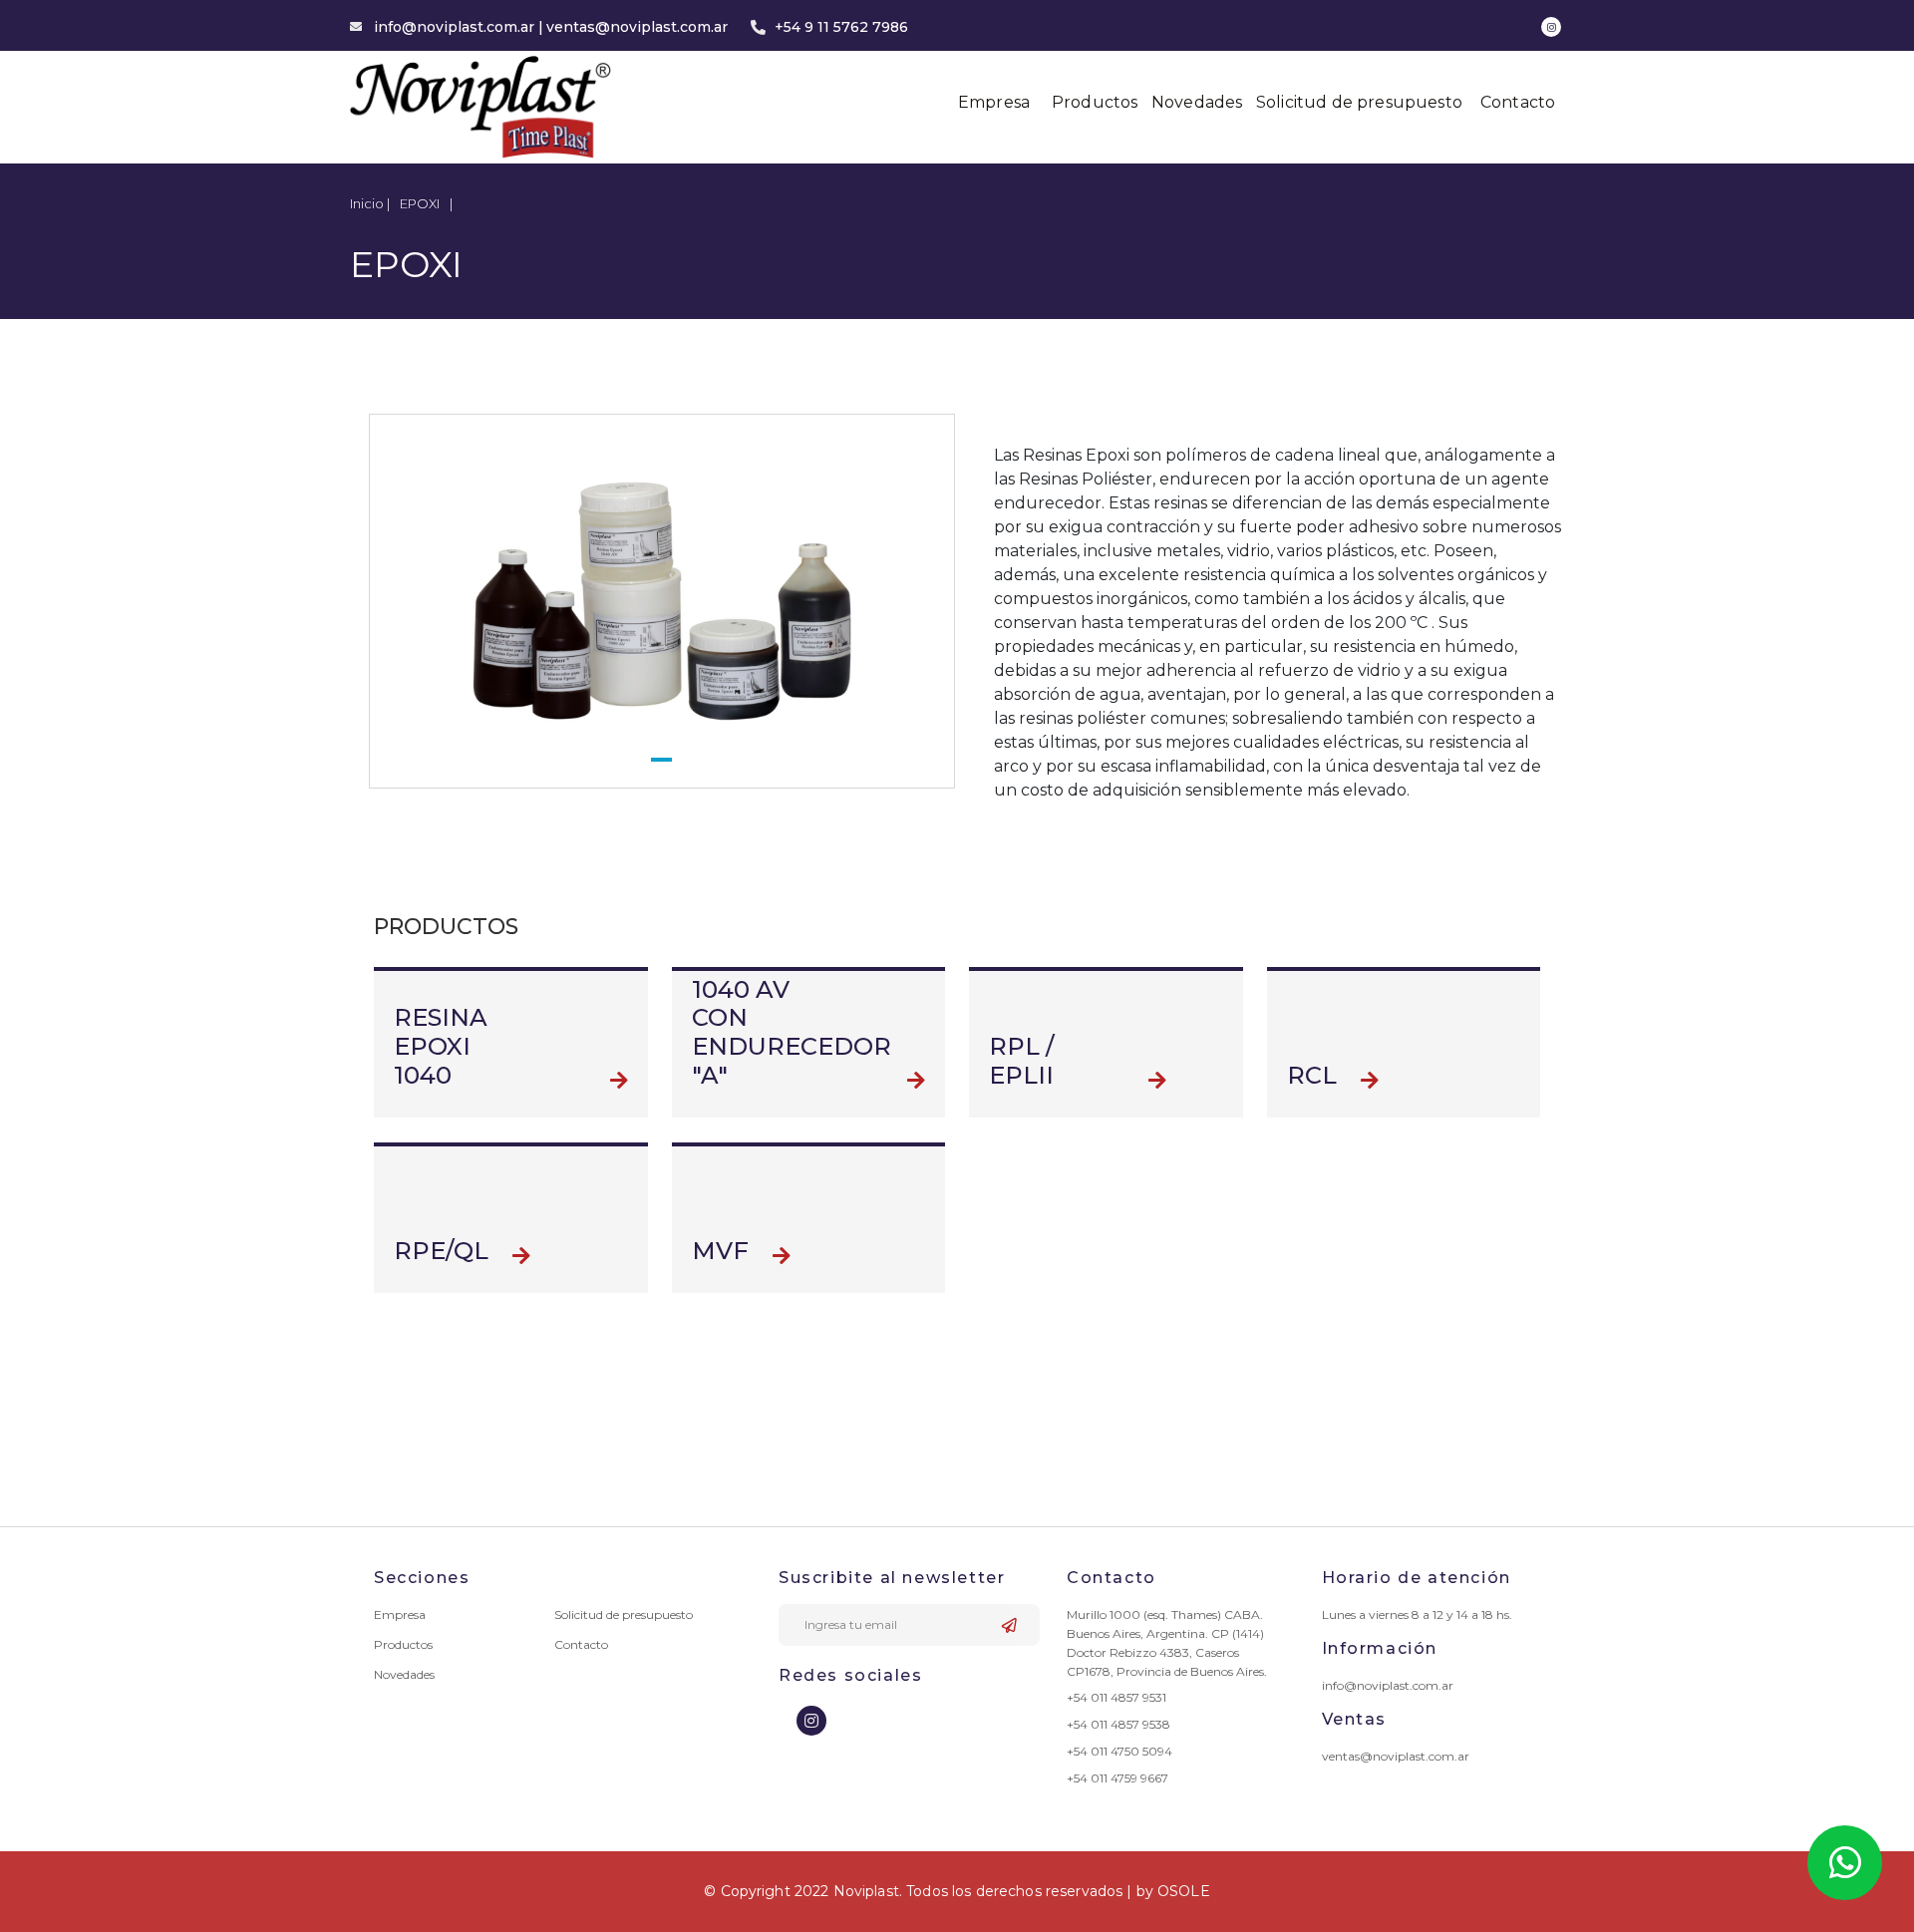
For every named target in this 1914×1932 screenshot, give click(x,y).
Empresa (994, 102)
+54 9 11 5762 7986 (841, 27)
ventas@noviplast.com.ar (637, 27)
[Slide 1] (661, 760)
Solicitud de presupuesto (1359, 102)
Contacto (1518, 102)
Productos (1095, 102)
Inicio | (370, 203)
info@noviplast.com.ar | (459, 27)
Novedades (1197, 102)
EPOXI (420, 203)
